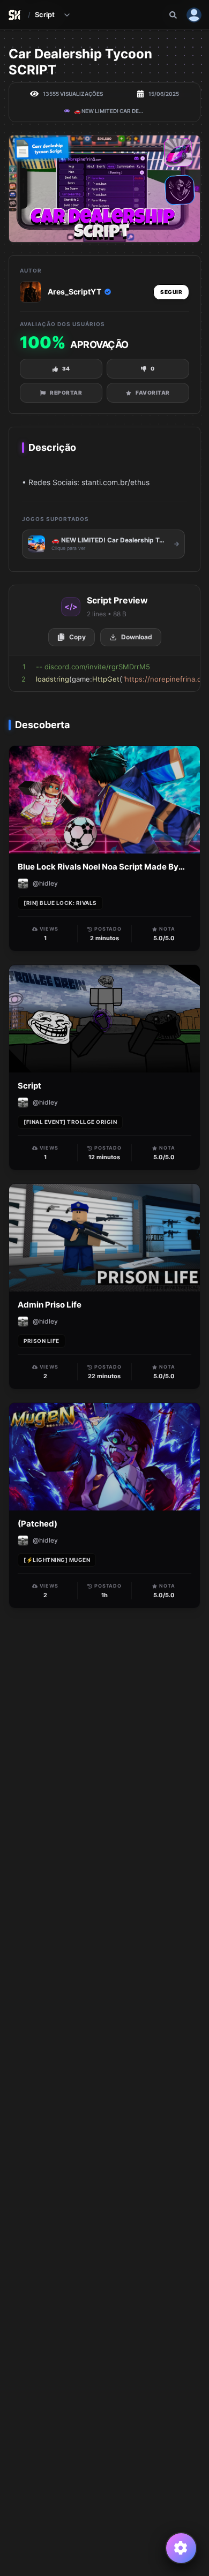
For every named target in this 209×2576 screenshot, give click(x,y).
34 (66, 368)
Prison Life (42, 1341)
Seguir (171, 292)
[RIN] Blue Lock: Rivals (60, 903)
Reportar (66, 392)
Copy (77, 637)
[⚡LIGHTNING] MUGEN (57, 1560)
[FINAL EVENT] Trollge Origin (70, 1122)
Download (137, 637)
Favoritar (153, 392)
